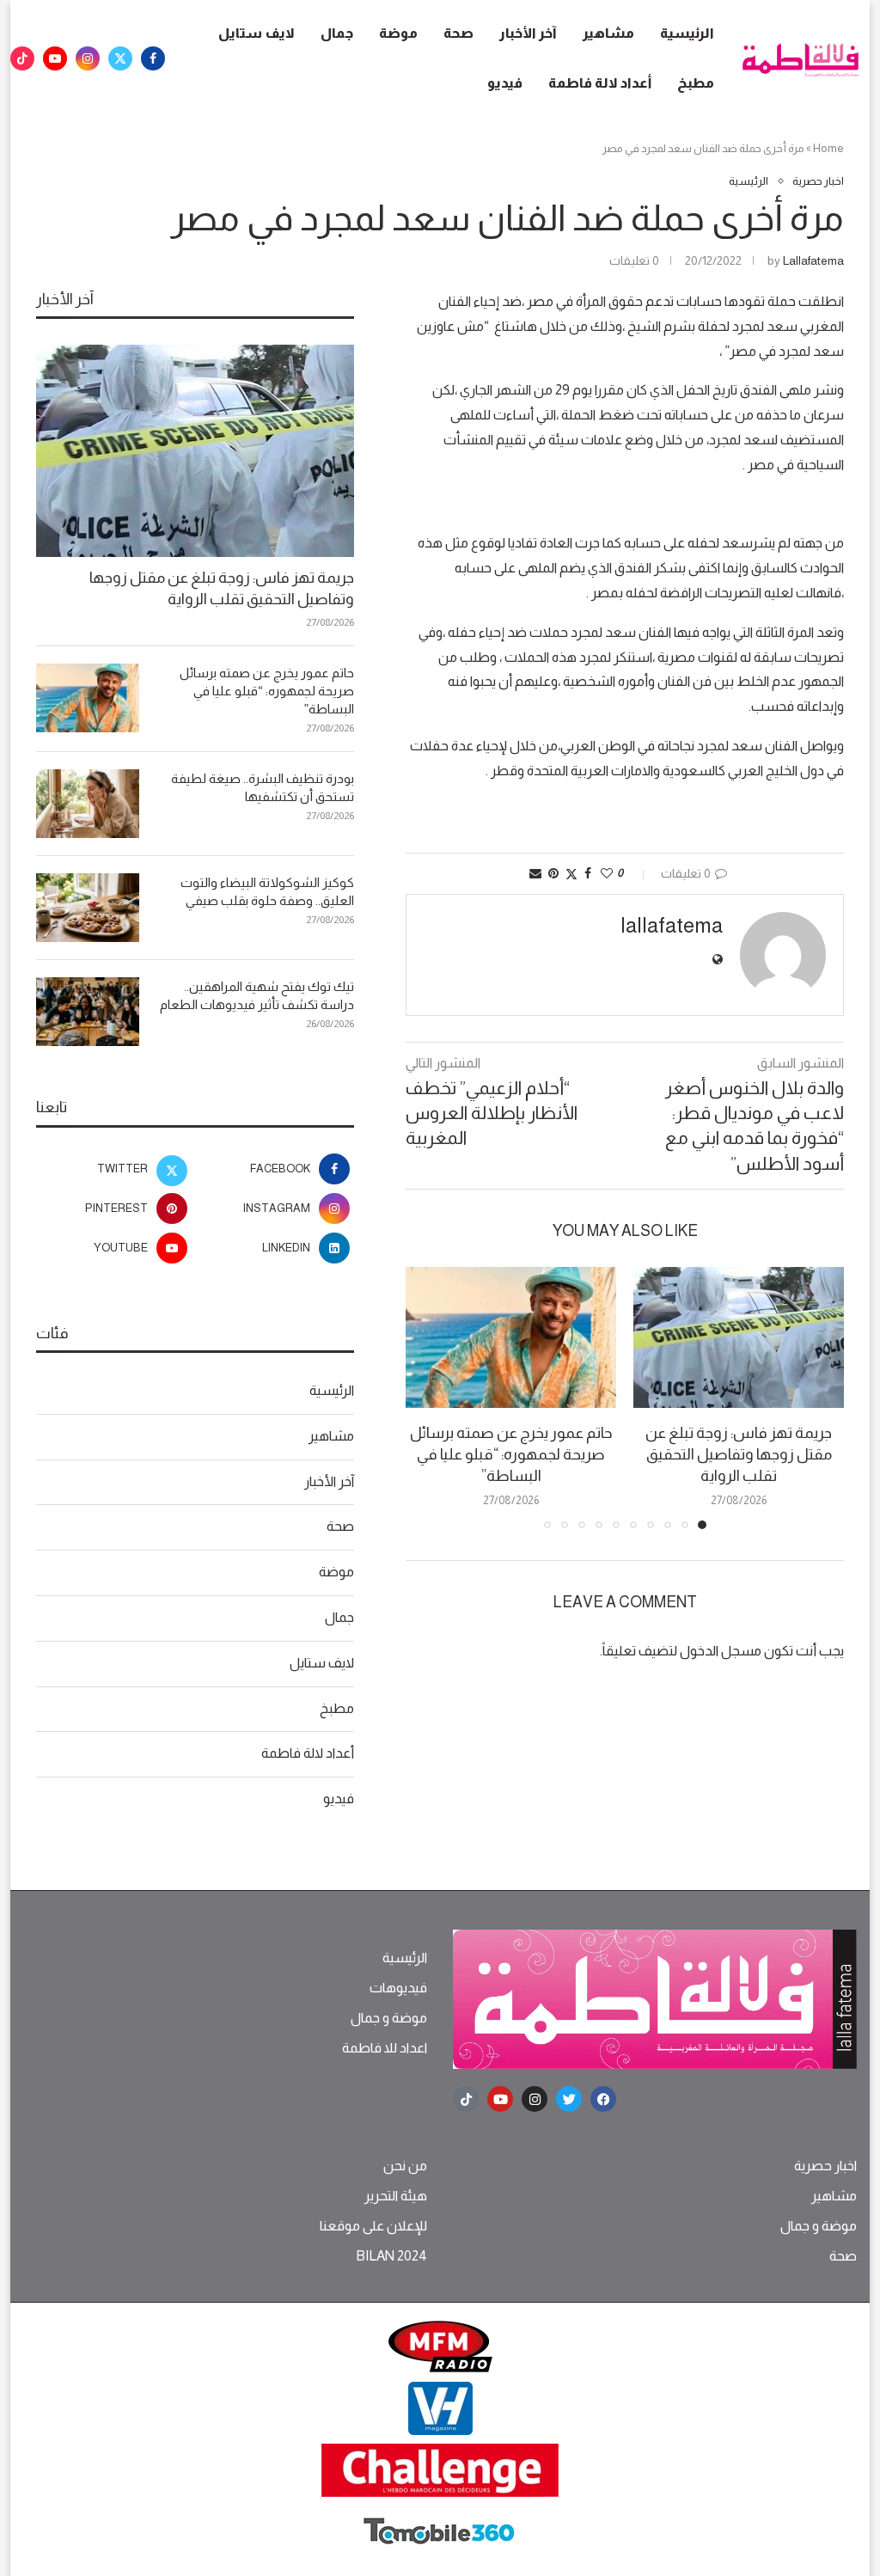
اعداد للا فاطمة (385, 2048)
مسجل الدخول (721, 1651)
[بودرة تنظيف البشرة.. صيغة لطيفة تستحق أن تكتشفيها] (88, 804)
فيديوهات (398, 1988)
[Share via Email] (535, 873)
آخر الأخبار (528, 33)
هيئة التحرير (396, 2196)
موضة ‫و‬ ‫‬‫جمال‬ (389, 2018)
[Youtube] (55, 58)
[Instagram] (88, 58)
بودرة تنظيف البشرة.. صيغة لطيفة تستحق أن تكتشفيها (263, 787)
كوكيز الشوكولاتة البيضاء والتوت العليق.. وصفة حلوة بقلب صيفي (267, 891)
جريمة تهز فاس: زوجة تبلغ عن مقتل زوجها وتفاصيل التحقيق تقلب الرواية (739, 1454)
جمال (337, 33)
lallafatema (813, 260)
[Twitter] (120, 58)
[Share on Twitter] (571, 874)
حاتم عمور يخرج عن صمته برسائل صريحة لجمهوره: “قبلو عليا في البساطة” (511, 1454)
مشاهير (608, 33)
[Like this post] (607, 873)
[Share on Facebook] (588, 873)
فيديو (505, 83)
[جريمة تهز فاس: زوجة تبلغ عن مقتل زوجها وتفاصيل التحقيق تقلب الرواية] (739, 1337)
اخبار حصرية (825, 2166)
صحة (458, 33)
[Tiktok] (22, 58)
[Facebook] (153, 58)
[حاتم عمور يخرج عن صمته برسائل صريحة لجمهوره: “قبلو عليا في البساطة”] (511, 1337)
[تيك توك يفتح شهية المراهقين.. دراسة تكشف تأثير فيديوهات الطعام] (88, 1012)
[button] (429, 1398)
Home (828, 148)
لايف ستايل (257, 33)
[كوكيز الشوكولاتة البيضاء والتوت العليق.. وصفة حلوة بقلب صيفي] (88, 908)
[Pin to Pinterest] (553, 873)
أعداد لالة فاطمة (600, 83)
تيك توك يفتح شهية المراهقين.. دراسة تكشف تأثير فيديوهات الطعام (257, 995)
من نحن (405, 2166)
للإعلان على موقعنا (373, 2226)
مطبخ (696, 83)
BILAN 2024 (391, 2256)
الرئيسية (687, 33)
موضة (398, 33)
